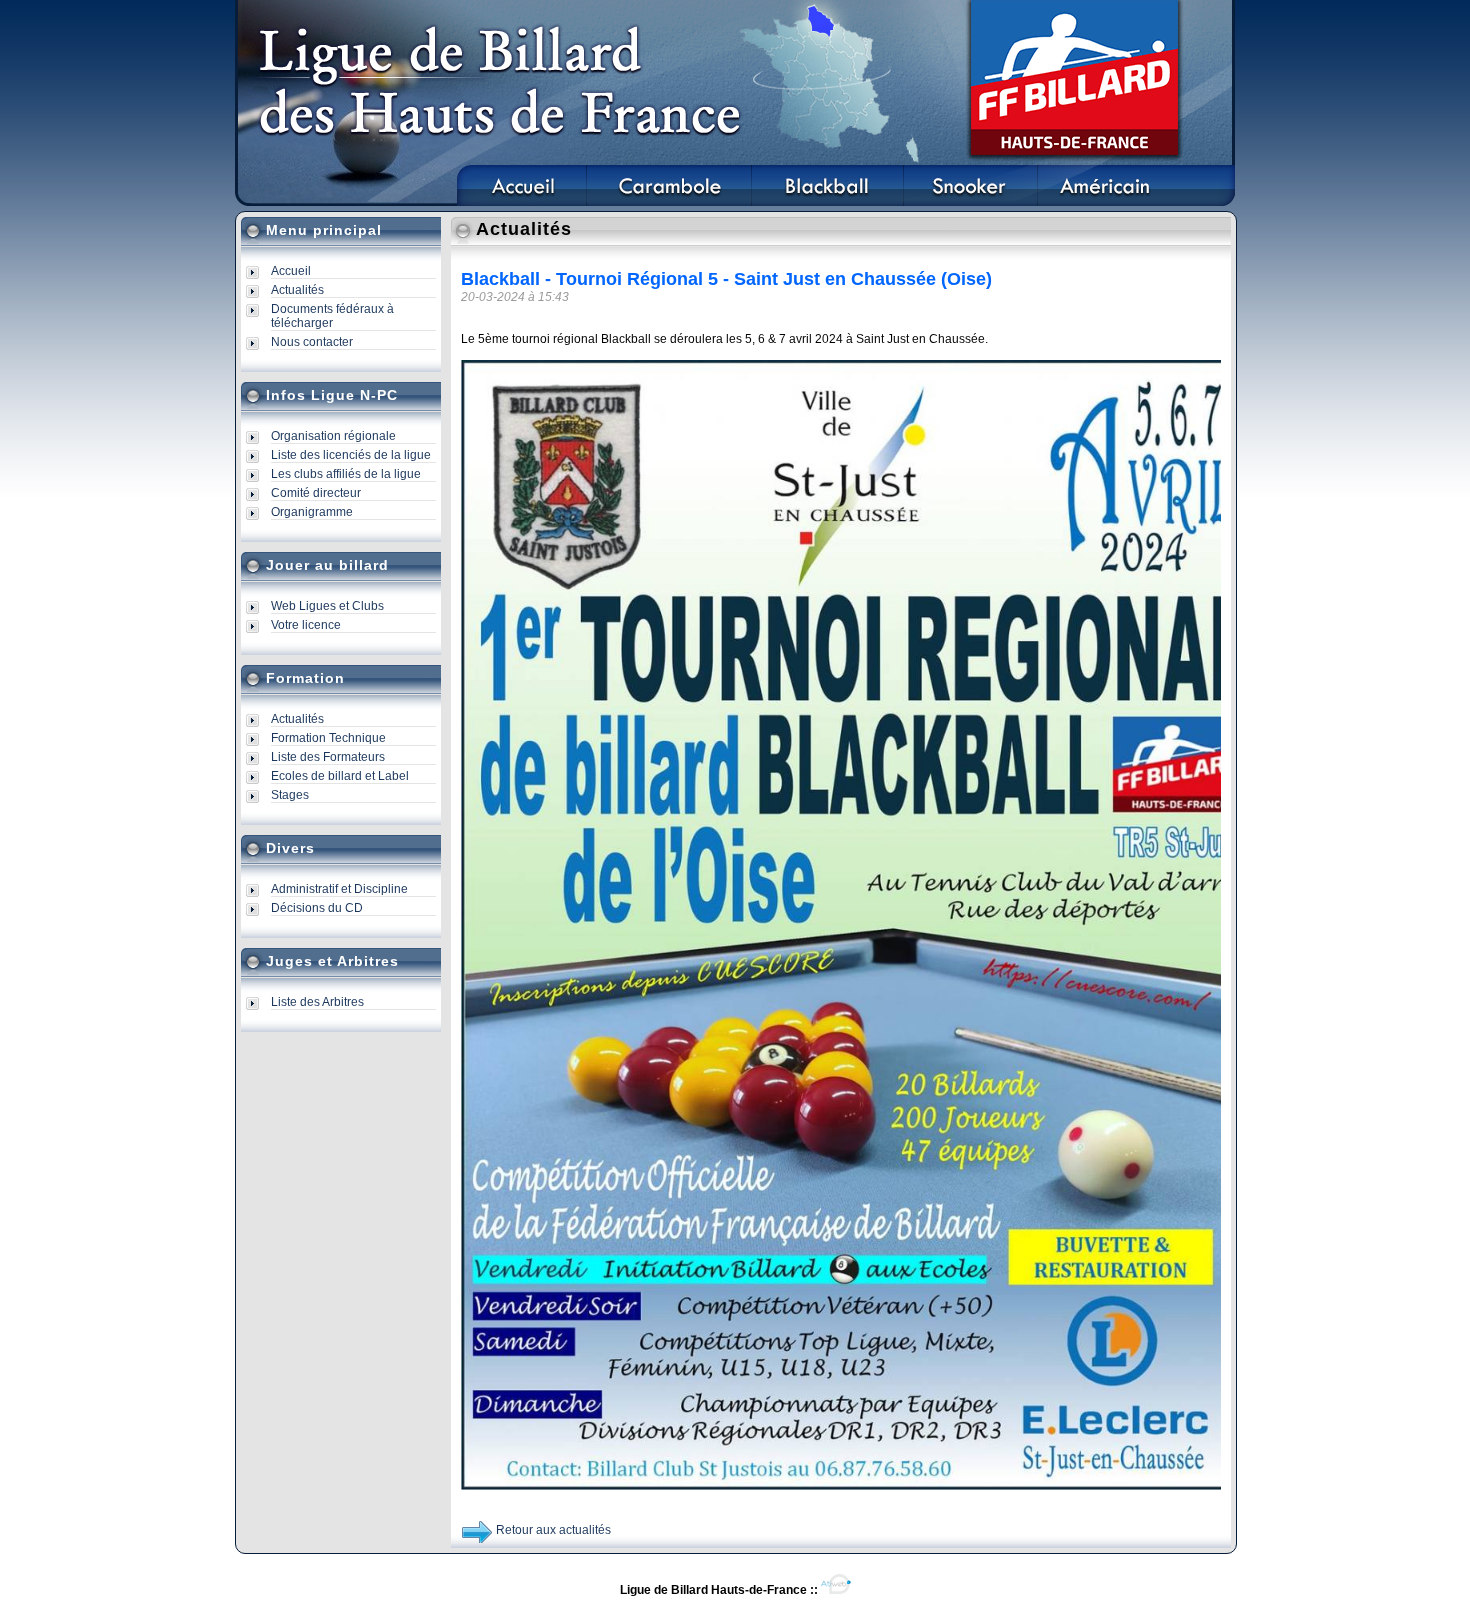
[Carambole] (669, 202)
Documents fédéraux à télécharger (332, 316)
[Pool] (828, 202)
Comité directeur (316, 493)
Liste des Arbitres (317, 1002)
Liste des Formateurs (328, 757)
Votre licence (306, 625)
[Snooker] (971, 202)
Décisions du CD (317, 908)
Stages (290, 795)
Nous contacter (312, 342)
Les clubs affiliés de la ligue (346, 474)
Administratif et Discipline (339, 889)
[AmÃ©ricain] (1105, 202)
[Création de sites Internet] (836, 1590)
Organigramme (312, 512)
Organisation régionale (333, 436)
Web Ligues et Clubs (327, 606)
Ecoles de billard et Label (340, 776)
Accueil (291, 271)
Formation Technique (328, 738)
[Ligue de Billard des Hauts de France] (521, 202)
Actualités (297, 290)
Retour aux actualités (553, 1530)
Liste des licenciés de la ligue (351, 455)
